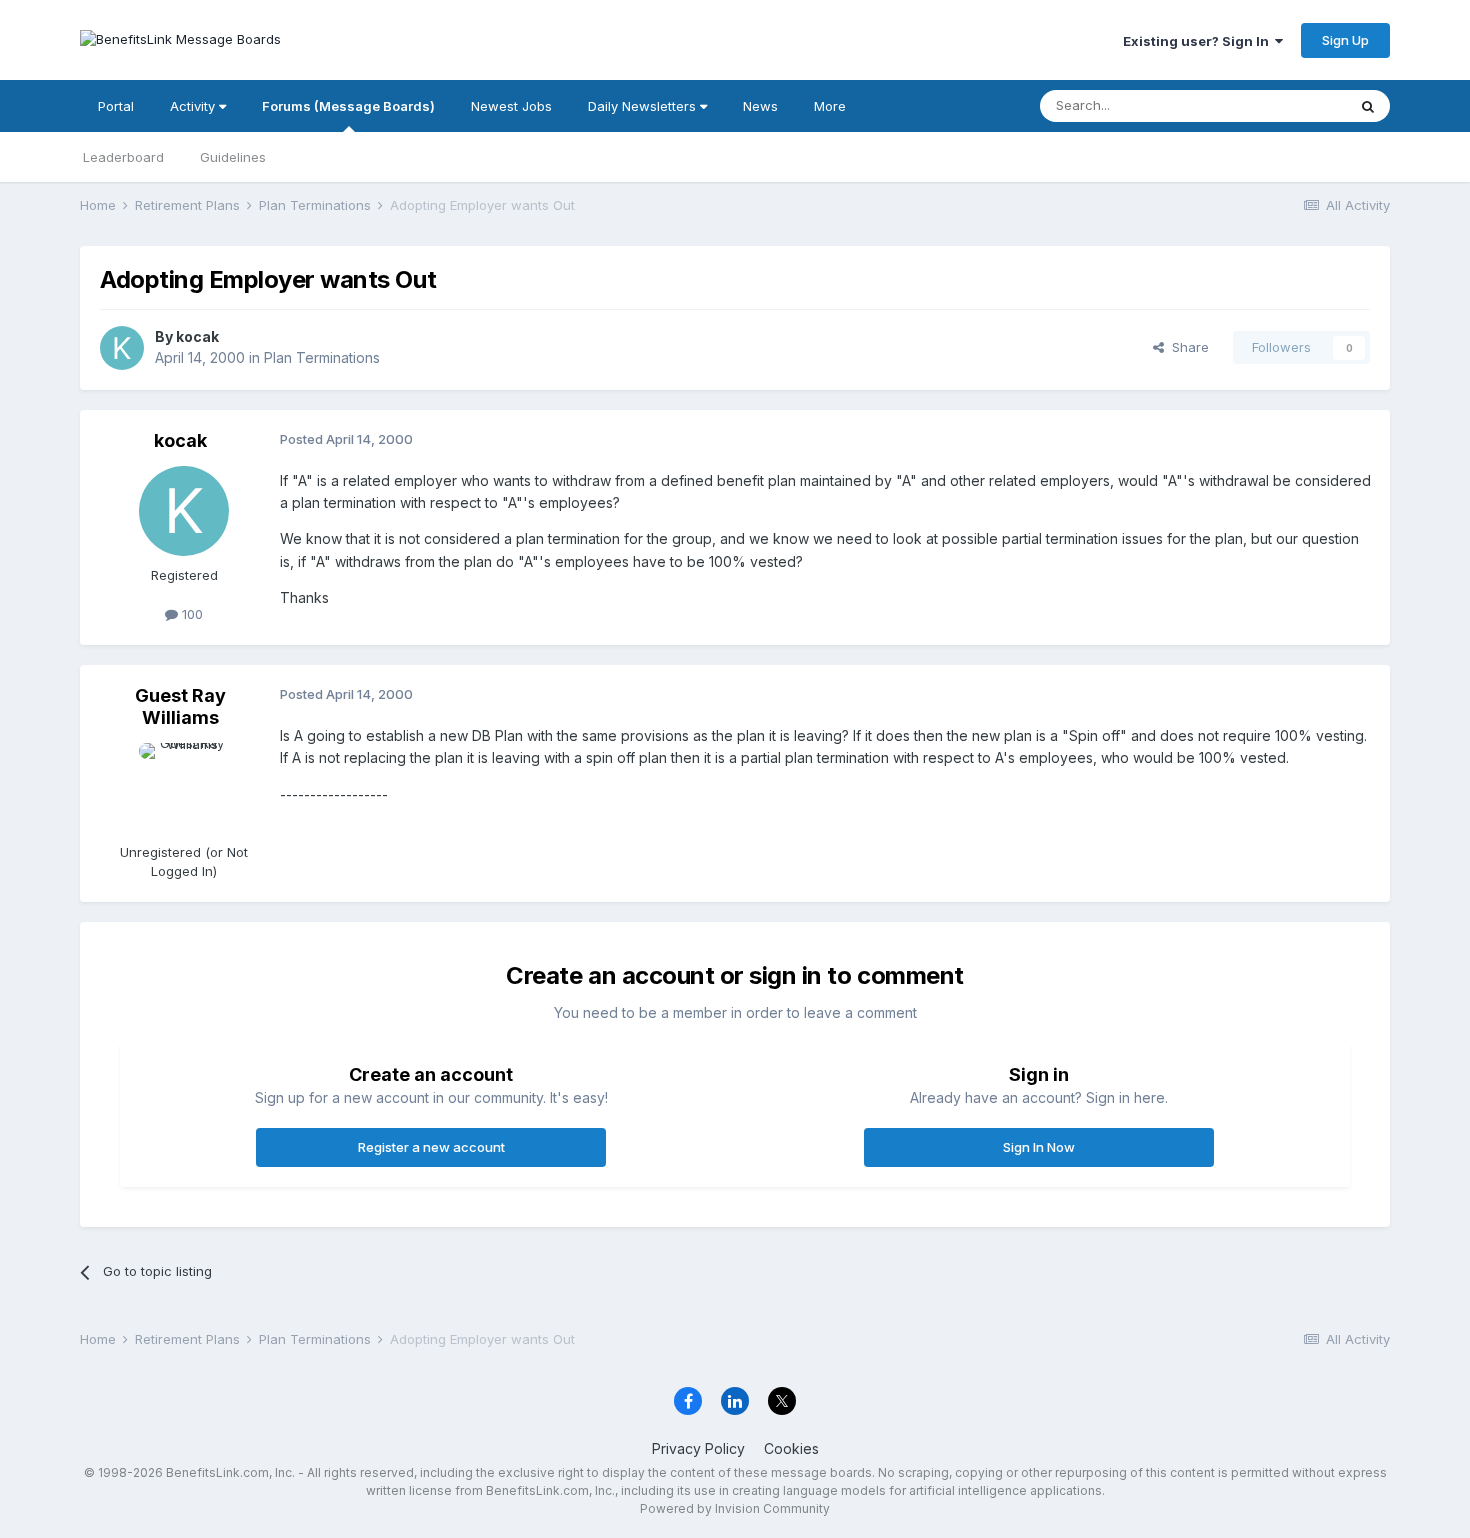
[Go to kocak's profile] (122, 348)
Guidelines (233, 157)
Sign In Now (1039, 1147)
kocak (197, 336)
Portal (116, 106)
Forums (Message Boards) (348, 106)
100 (190, 614)
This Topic (1287, 105)
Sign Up (1345, 40)
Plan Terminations (322, 357)
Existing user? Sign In (1199, 41)
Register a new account (431, 1147)
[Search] (1368, 106)
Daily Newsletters (644, 106)
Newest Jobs (511, 106)
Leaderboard (123, 157)
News (760, 106)
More (830, 106)
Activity (194, 106)
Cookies (791, 1448)
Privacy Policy (698, 1448)
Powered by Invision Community (735, 1508)
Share (1186, 347)
